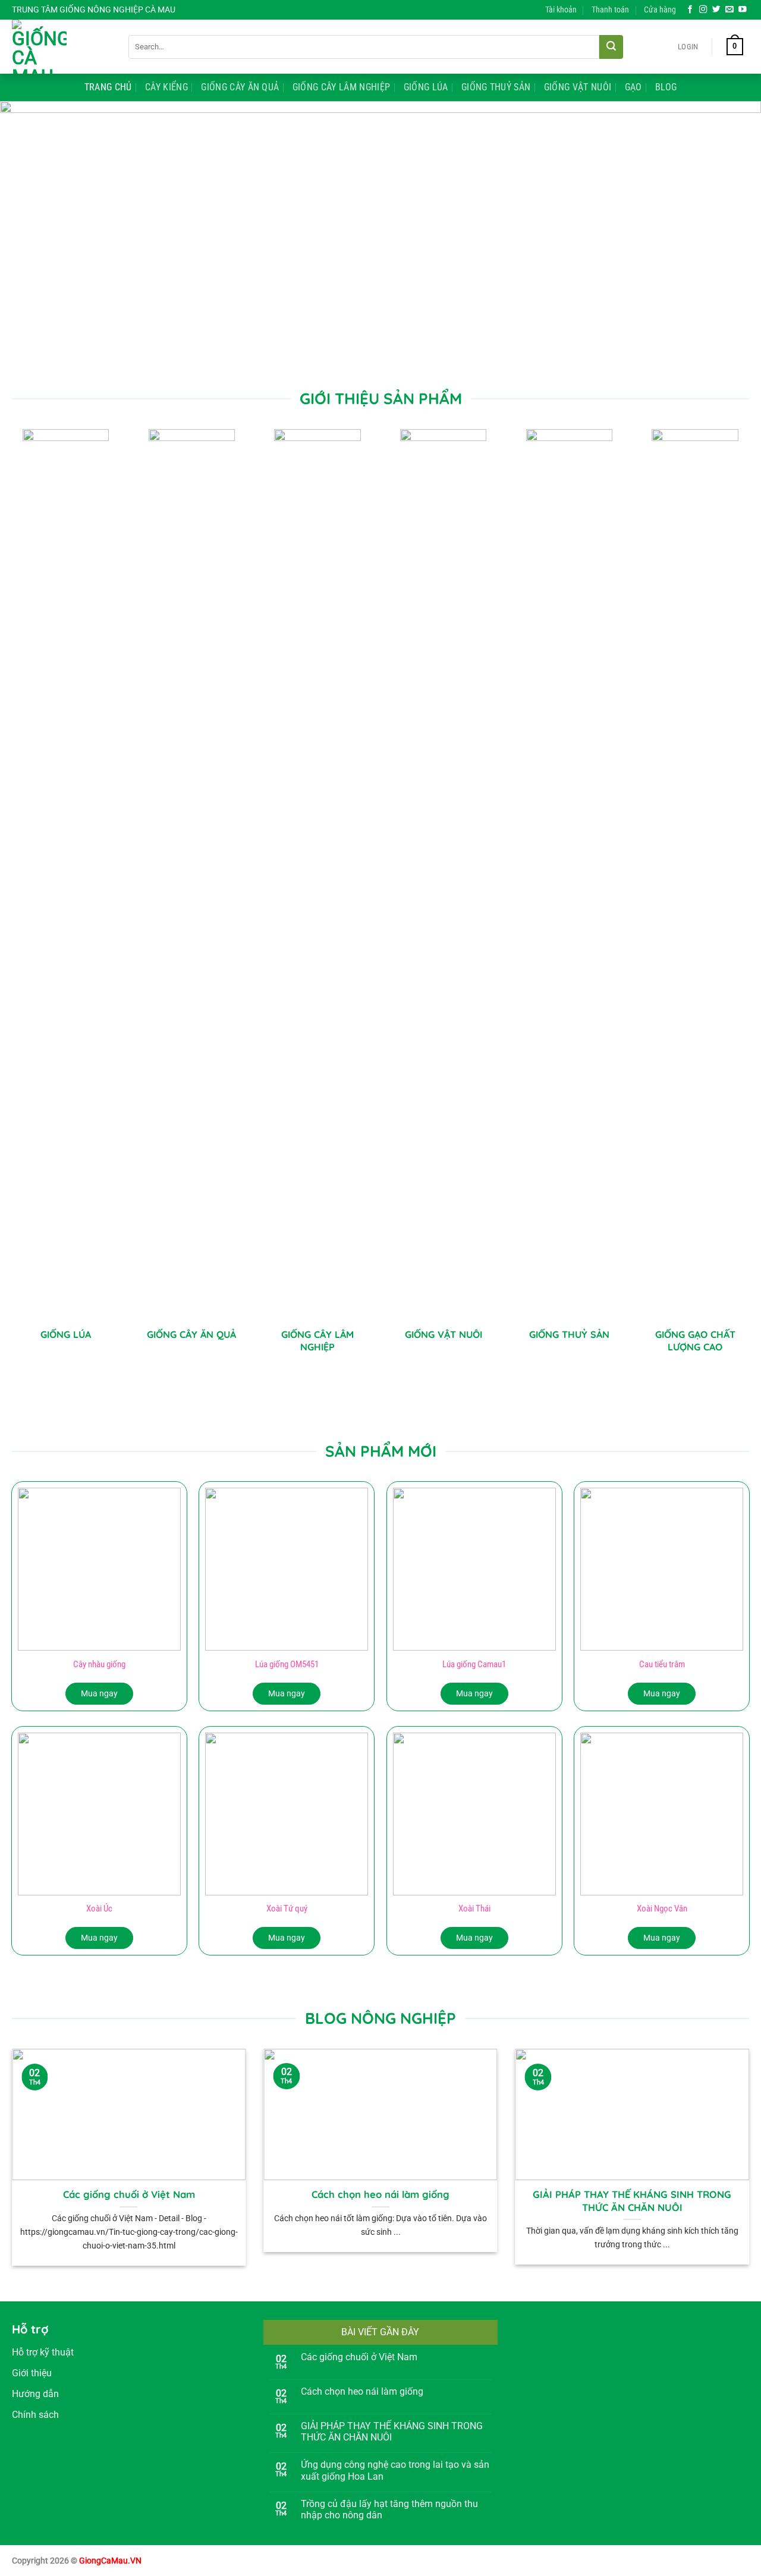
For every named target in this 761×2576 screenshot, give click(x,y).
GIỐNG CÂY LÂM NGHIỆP (317, 1341)
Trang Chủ (108, 87)
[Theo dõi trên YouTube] (743, 10)
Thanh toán (610, 10)
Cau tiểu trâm (662, 1664)
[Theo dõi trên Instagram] (703, 10)
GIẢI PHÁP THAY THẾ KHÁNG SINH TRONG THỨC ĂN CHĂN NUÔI (632, 2201)
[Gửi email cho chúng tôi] (729, 10)
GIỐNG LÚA (66, 1334)
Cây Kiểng (166, 87)
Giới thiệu (32, 2373)
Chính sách (35, 2415)
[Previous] (30, 235)
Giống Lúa (426, 87)
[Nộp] (611, 47)
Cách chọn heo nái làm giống (380, 2194)
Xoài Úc (99, 1909)
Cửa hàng (660, 10)
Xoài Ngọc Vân (662, 1909)
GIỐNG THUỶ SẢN (569, 1334)
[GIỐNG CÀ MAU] (61, 47)
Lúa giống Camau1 (474, 1664)
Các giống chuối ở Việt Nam (129, 2194)
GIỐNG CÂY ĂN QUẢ (191, 1334)
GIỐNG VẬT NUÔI (444, 1334)
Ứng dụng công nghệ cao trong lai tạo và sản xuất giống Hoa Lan (395, 2470)
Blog (666, 87)
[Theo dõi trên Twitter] (716, 10)
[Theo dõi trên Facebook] (690, 10)
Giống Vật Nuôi (578, 87)
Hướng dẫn (35, 2394)
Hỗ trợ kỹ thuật (43, 2352)
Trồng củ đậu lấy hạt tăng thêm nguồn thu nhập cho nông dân (389, 2509)
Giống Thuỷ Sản (496, 87)
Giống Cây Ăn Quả (240, 87)
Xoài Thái (474, 1909)
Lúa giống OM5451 (287, 1664)
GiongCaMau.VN (110, 2561)
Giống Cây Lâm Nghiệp (341, 87)
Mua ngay (99, 1693)
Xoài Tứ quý (287, 1909)
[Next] (731, 235)
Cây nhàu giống (99, 1664)
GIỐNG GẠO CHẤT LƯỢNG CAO (695, 1341)
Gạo (633, 87)
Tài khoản (561, 10)
